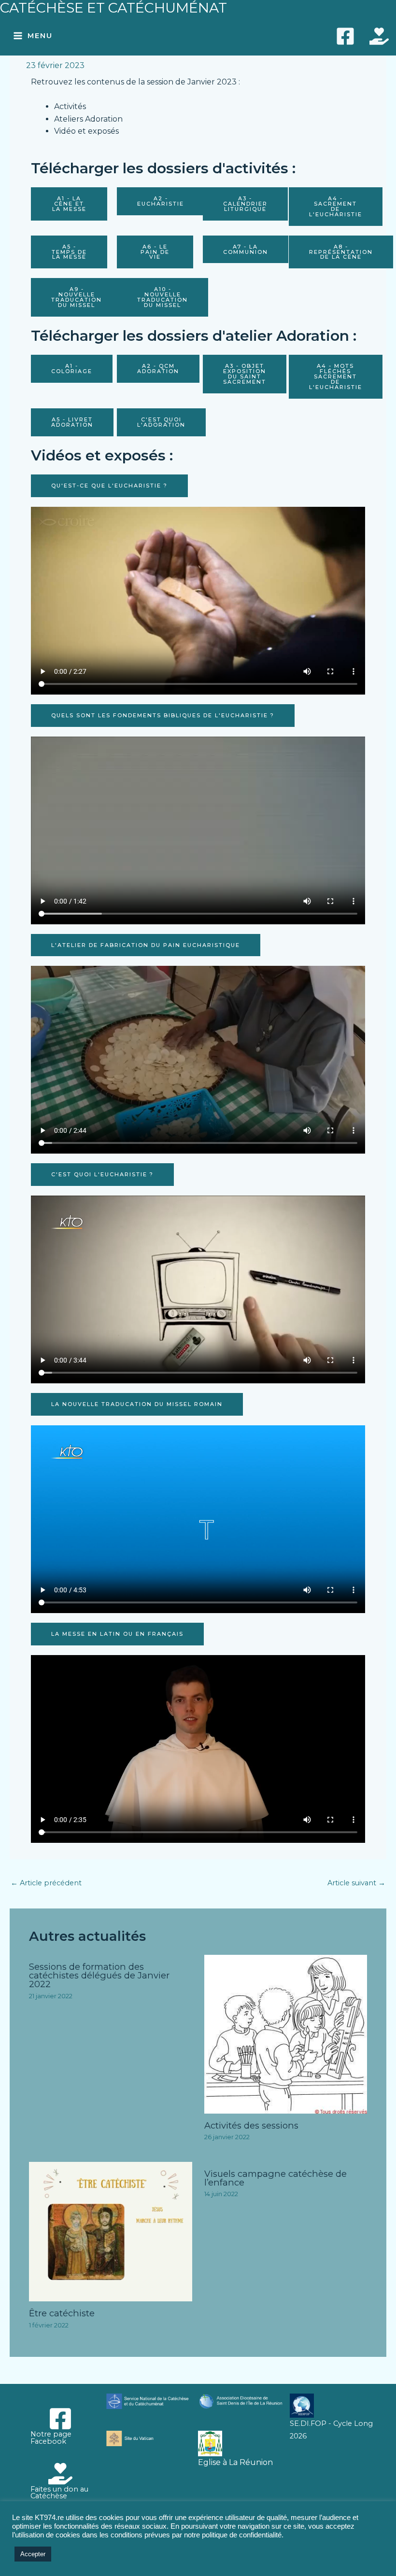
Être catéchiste (62, 2313)
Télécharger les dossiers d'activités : (163, 168)
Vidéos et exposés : (102, 455)
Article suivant (356, 1883)
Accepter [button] (33, 2554)
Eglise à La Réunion (235, 2462)
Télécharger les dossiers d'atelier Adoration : (194, 336)
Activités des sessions (251, 2125)
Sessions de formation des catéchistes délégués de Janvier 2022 (99, 1975)
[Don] (379, 36)
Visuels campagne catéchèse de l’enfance (276, 2178)
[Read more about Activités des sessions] (286, 2033)
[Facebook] (345, 36)
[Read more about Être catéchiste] (111, 2231)
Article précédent (46, 1883)
